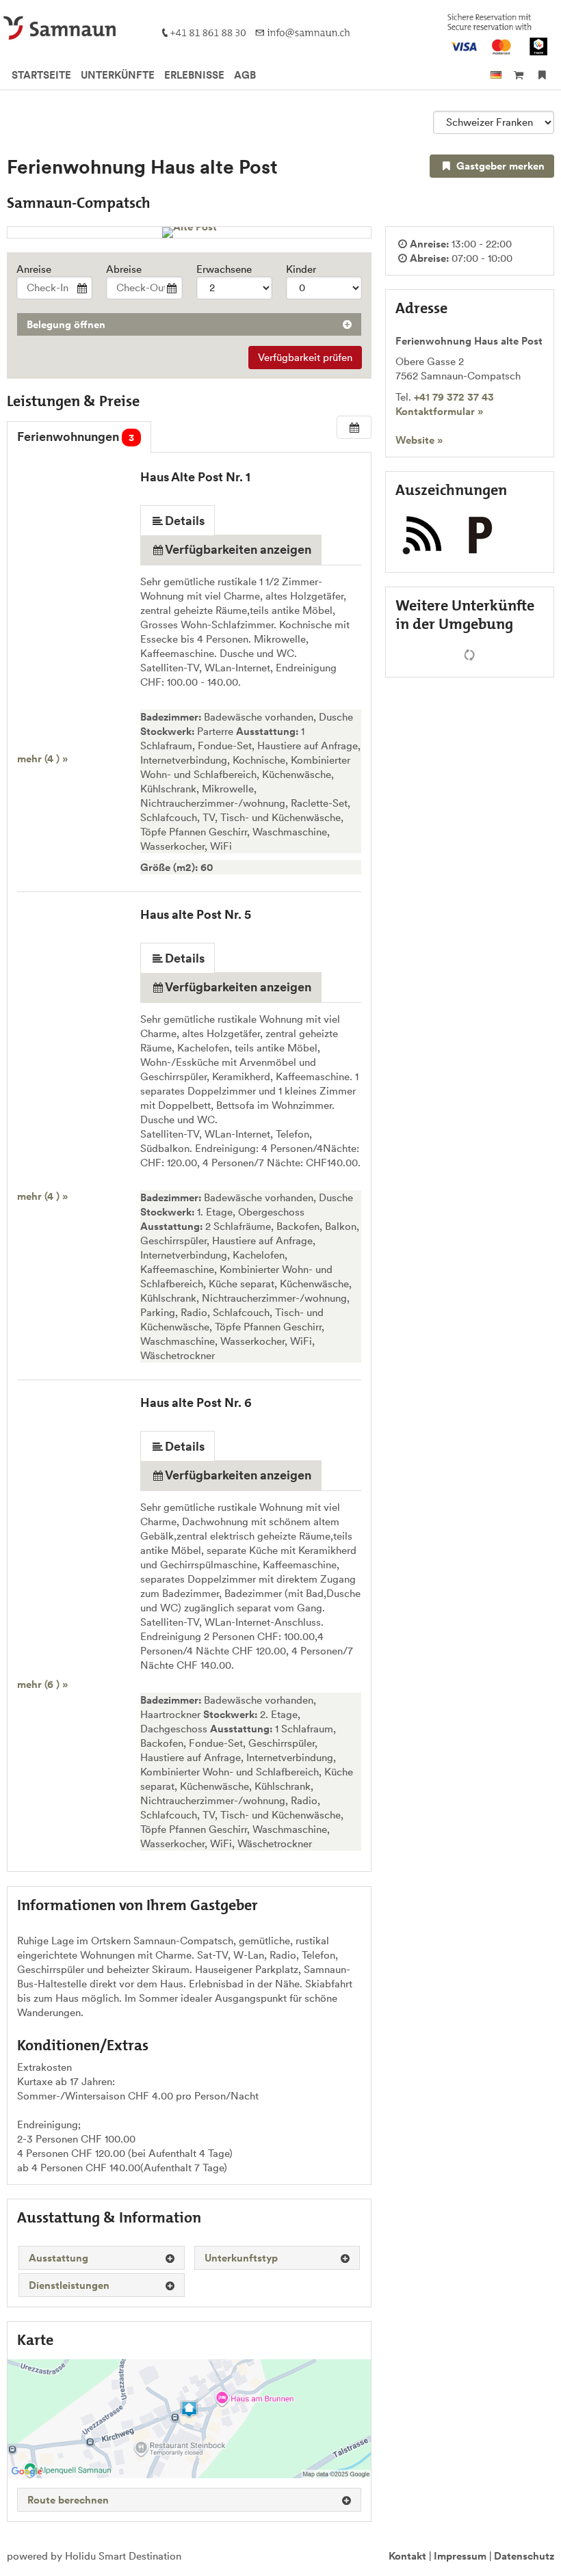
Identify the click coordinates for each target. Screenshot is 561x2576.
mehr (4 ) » (42, 759)
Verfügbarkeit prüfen (305, 357)
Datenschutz (524, 2556)
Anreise (34, 269)
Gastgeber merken (499, 166)
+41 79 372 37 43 (454, 397)
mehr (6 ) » (42, 1684)
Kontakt (407, 2556)
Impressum (460, 2556)
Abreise (124, 269)
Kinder (301, 269)
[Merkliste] (542, 75)
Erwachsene (224, 269)
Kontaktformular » (439, 411)
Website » (419, 440)
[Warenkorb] (518, 75)
